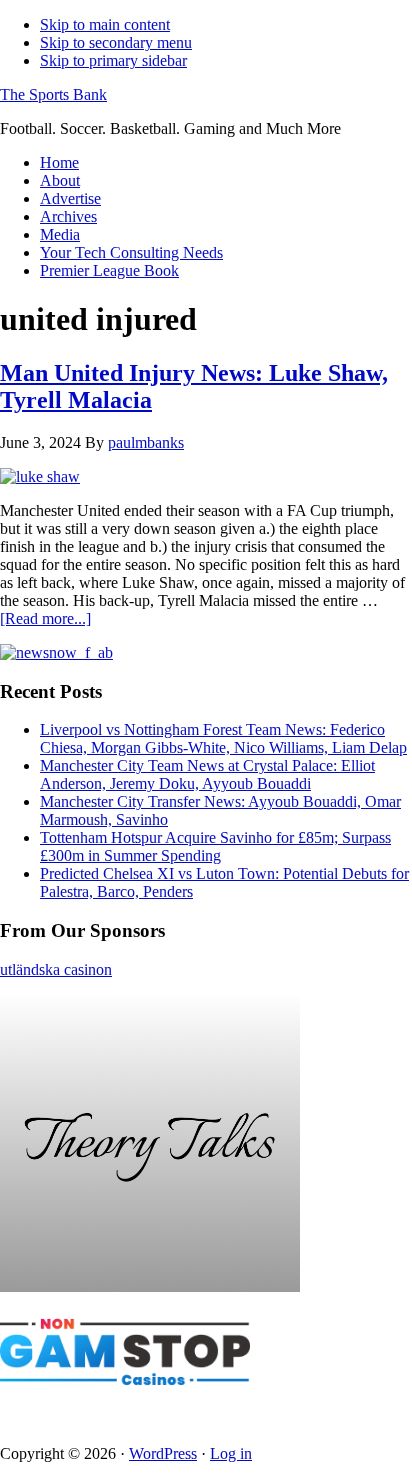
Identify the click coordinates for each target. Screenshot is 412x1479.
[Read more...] (45, 618)
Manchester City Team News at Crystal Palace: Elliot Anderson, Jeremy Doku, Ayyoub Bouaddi (207, 774)
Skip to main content (105, 24)
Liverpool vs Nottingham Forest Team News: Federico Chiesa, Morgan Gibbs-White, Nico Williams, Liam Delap (223, 738)
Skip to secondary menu (116, 42)
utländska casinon (56, 969)
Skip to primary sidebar (113, 60)
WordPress (163, 1453)
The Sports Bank (53, 94)
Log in (231, 1453)
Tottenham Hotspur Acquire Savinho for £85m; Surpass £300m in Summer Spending (215, 846)
